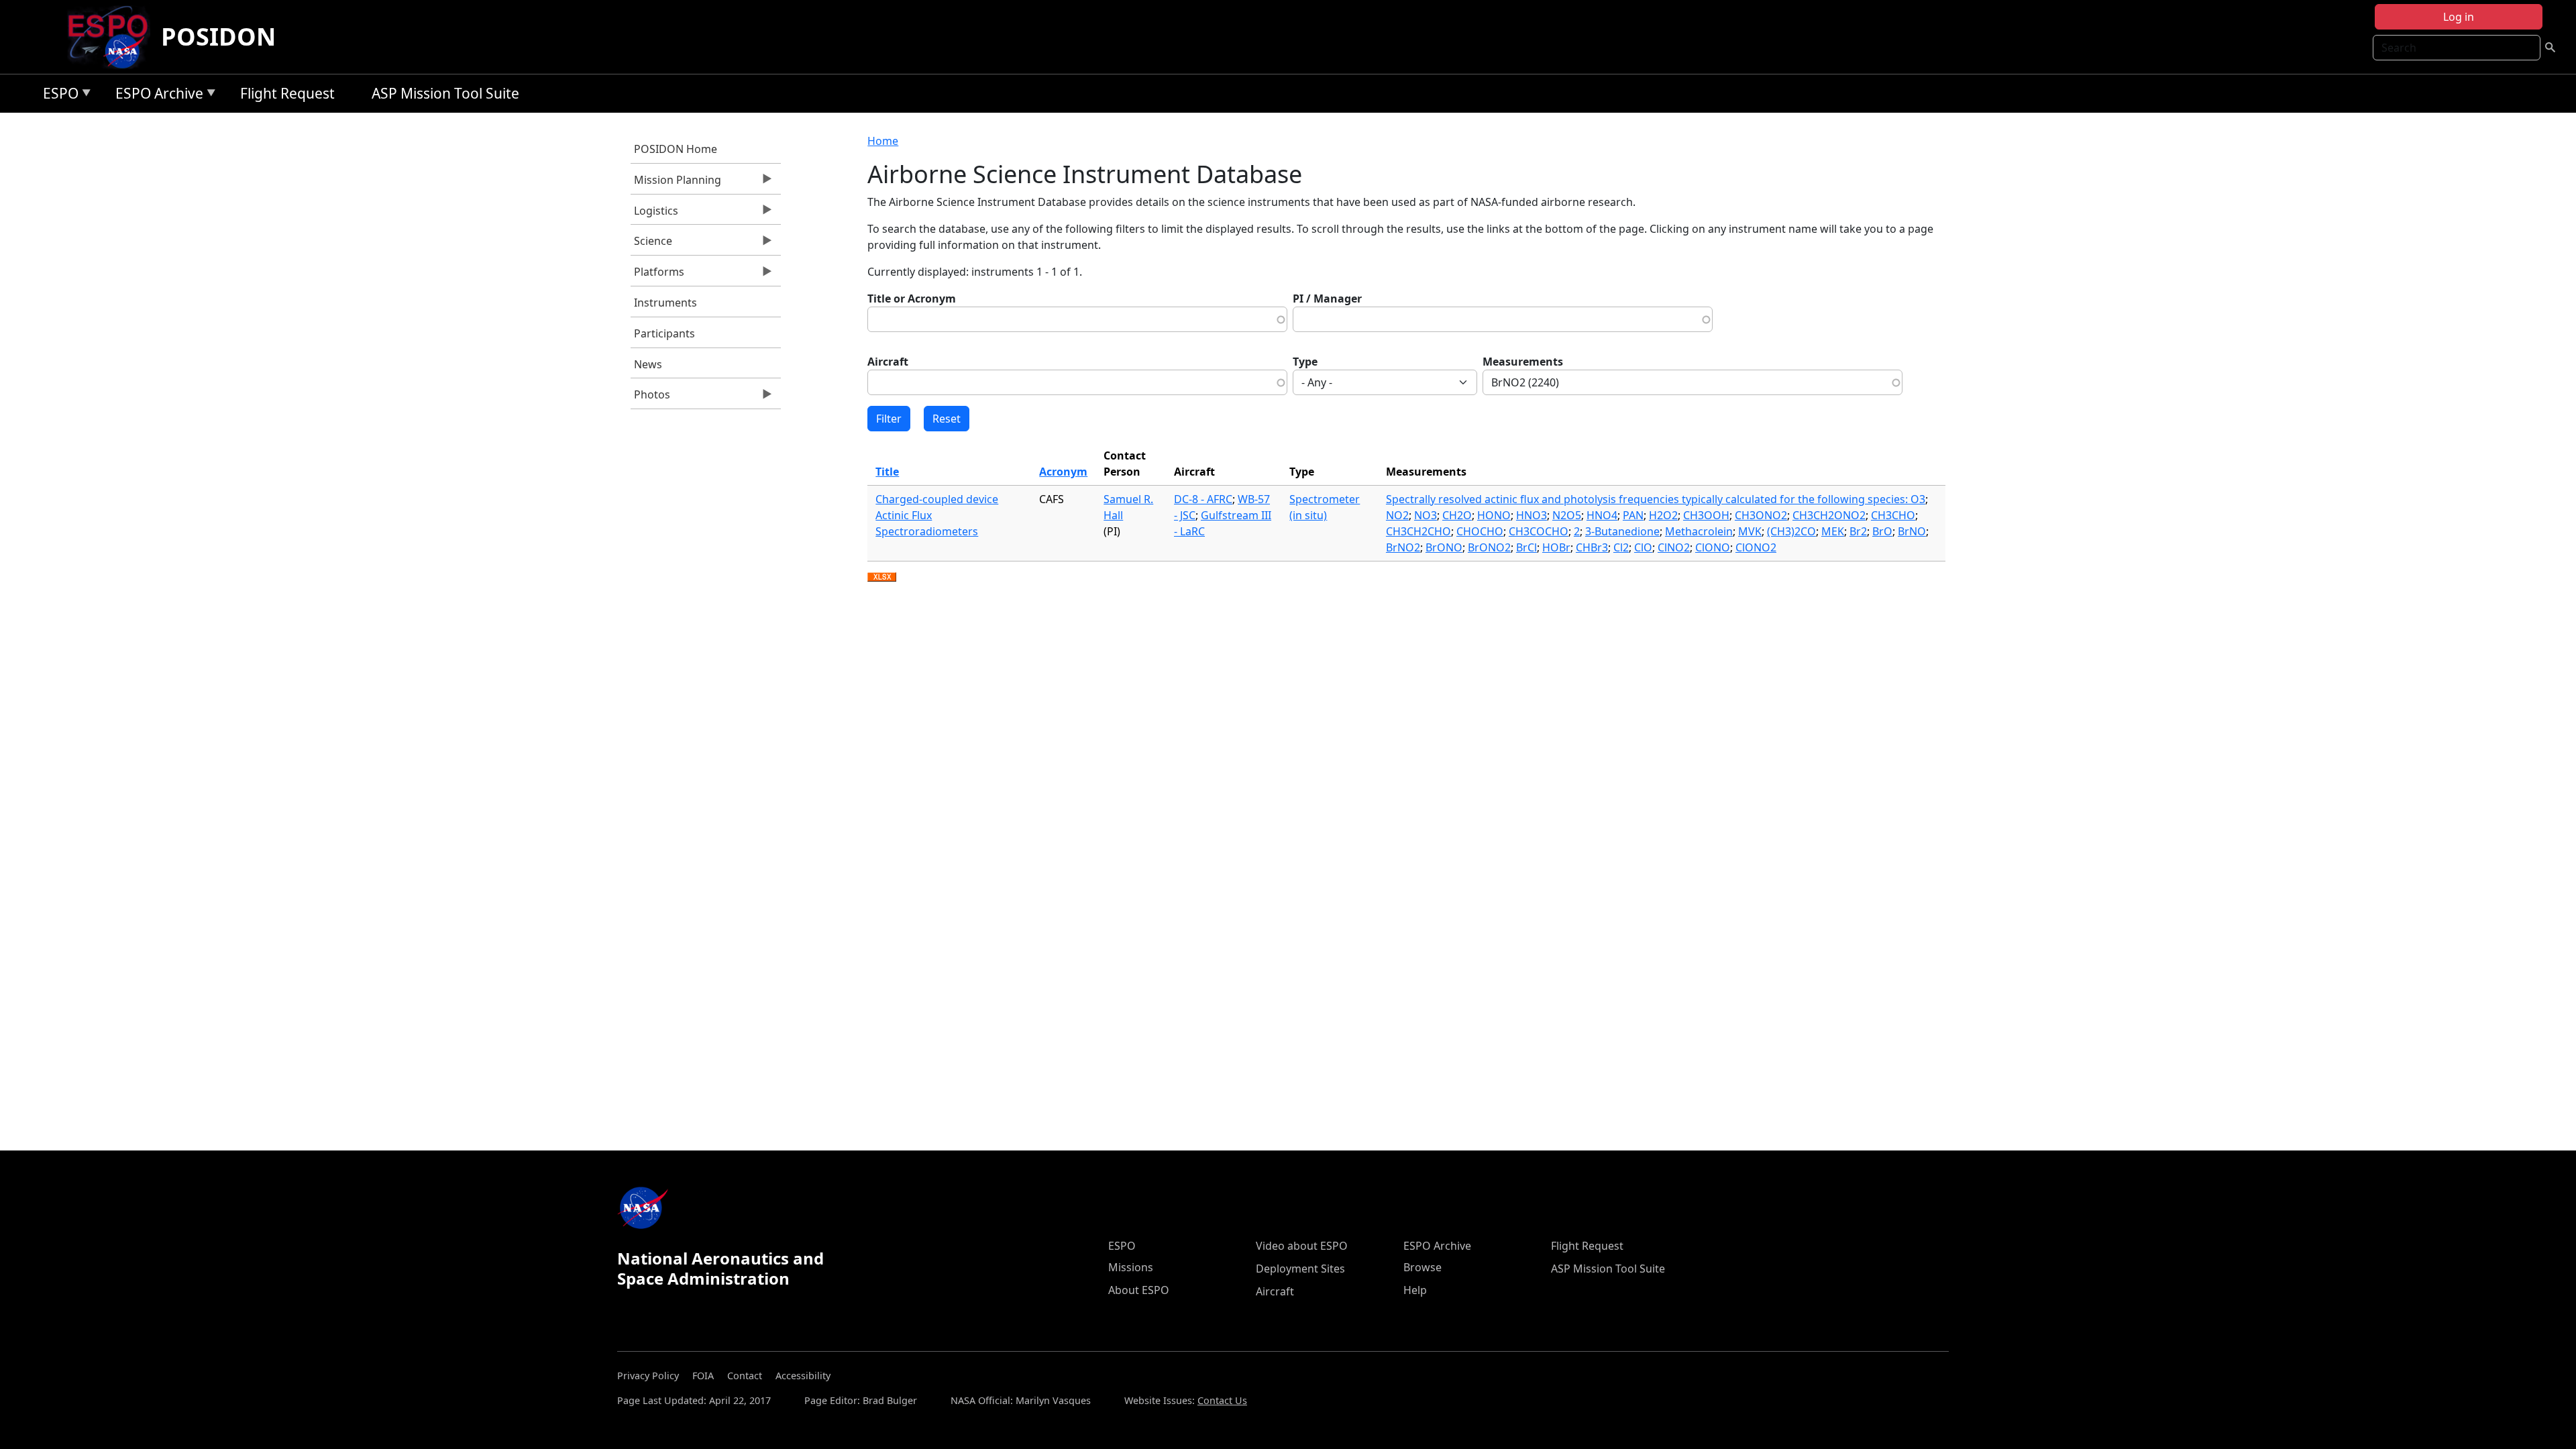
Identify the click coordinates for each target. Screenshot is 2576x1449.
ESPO (57, 96)
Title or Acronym (912, 299)
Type (1305, 362)
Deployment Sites (1300, 1269)
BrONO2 (1489, 547)
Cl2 (1621, 547)
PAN (1633, 515)
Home (883, 141)
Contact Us (1222, 1400)
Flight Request (287, 93)
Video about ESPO (1302, 1246)
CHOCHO (1480, 531)
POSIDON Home (676, 149)
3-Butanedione (1622, 531)
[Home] (113, 37)
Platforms (657, 275)
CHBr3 (1592, 547)
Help (1415, 1290)
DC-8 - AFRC (1203, 499)
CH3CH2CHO (1418, 531)
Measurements (1523, 362)
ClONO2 (1756, 547)
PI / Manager (1327, 299)
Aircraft (888, 362)
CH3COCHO (1539, 531)
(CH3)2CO (1791, 531)
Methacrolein (1699, 531)
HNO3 (1532, 515)
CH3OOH (1706, 515)
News (648, 364)
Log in (2459, 17)
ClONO (1713, 547)
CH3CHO (1893, 515)
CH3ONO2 (1761, 515)
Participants (664, 333)
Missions (1131, 1267)
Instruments (665, 303)
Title (887, 472)
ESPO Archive (156, 96)
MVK (1750, 531)
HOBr (1556, 547)
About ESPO (1139, 1290)
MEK (1833, 531)
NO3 (1426, 515)
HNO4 (1602, 515)
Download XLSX (882, 578)
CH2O (1457, 515)
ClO (1643, 547)
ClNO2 (1674, 547)
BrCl (1526, 547)
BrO (1882, 531)
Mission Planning (676, 183)
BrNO (1912, 531)
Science (651, 244)
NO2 (1397, 515)
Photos (650, 398)
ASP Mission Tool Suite (445, 93)
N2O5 (1567, 515)
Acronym (1063, 472)
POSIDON (218, 37)
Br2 (1858, 531)
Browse (1423, 1267)
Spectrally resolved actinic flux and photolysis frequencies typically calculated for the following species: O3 (1656, 499)
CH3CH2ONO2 (1829, 515)
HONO (1494, 515)
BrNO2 (1403, 547)
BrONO (1444, 547)
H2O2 (1663, 515)
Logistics (654, 214)
